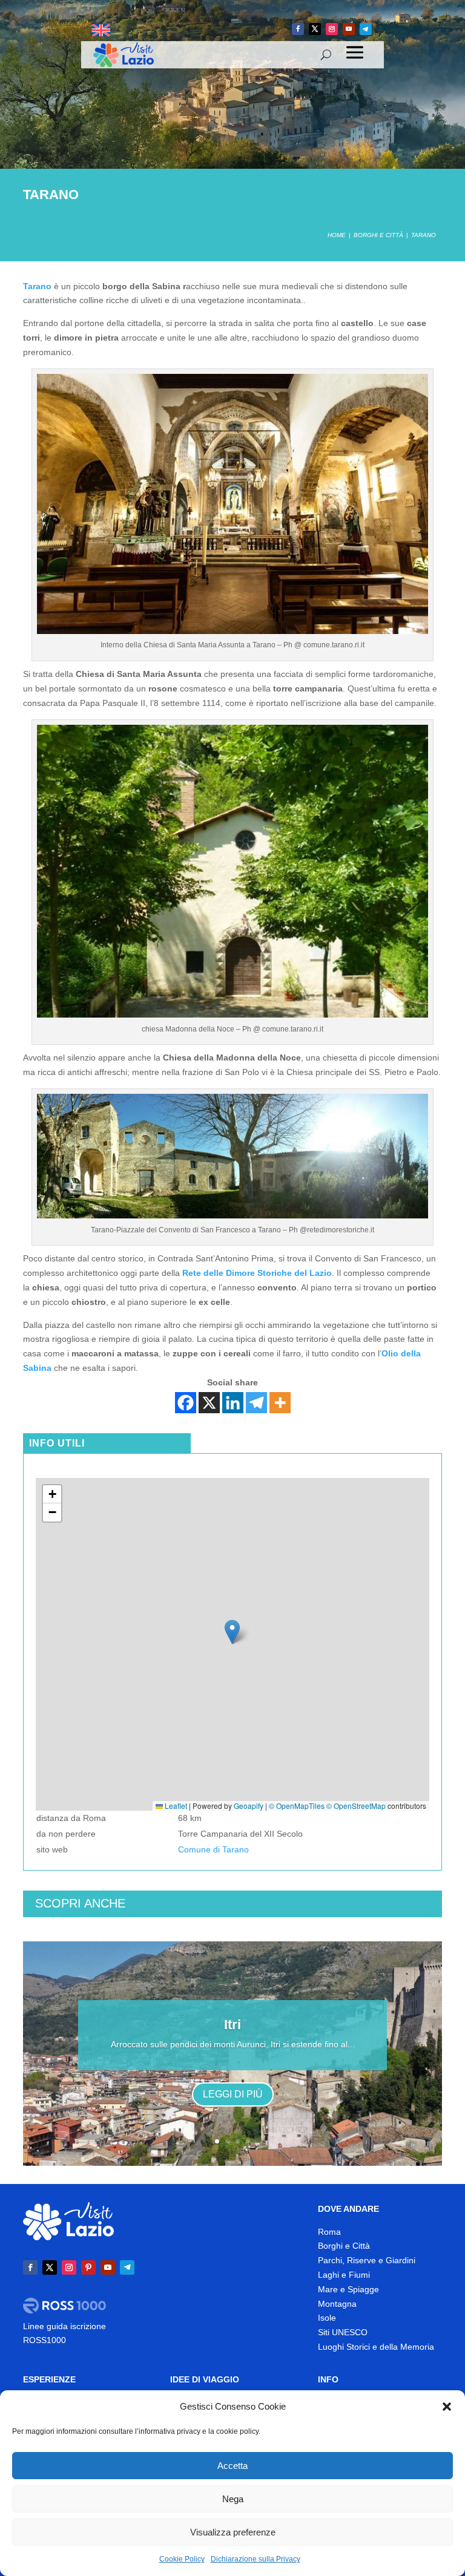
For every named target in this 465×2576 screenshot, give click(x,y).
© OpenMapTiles (297, 1806)
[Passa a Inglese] (101, 31)
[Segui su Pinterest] (88, 2267)
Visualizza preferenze (233, 2532)
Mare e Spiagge (348, 2289)
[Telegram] (256, 1403)
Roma (329, 2232)
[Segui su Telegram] (366, 29)
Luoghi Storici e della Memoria (376, 2347)
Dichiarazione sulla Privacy (256, 2559)
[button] (447, 2407)
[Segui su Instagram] (332, 29)
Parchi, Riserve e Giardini (367, 2260)
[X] (209, 1403)
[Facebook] (186, 1403)
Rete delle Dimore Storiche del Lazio (257, 1273)
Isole (327, 2318)
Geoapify (249, 1806)
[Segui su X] (315, 29)
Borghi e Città (344, 2246)
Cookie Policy (182, 2559)
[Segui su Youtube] (349, 29)
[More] (280, 1403)
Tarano (37, 286)
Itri (232, 2025)
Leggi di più (233, 2094)
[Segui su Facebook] (298, 29)
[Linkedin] (233, 1403)
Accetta (232, 2466)
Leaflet (175, 1806)
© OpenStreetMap (356, 1806)
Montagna (337, 2304)
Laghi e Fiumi (344, 2275)
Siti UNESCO (343, 2332)
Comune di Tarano (213, 1849)
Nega (233, 2499)
